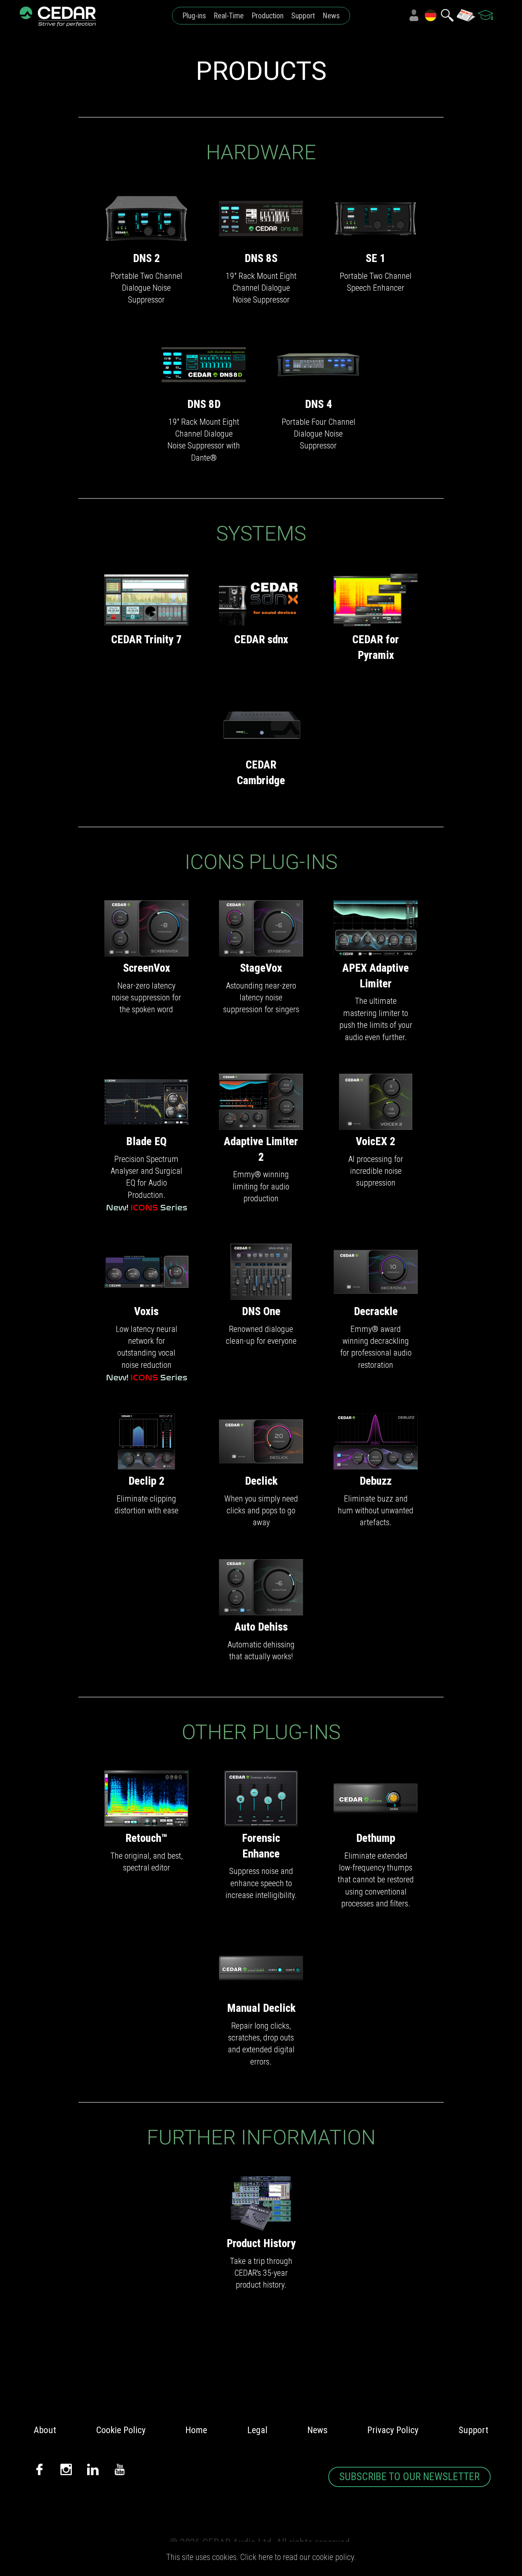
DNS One (261, 1311)
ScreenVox (147, 968)
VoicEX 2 (376, 1141)
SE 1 (376, 258)
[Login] (414, 15)
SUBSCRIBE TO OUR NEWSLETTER (409, 2477)
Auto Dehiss (261, 1627)
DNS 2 (147, 258)
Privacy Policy (393, 2430)
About (45, 2430)
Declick (261, 1481)
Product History (261, 2243)
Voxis (146, 1311)
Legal (257, 2430)
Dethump (376, 1838)
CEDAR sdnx (261, 639)
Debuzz (376, 1481)
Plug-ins (194, 16)
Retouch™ (146, 1838)
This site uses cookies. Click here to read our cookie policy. (261, 2557)
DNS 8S (261, 258)
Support (303, 16)
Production (267, 16)
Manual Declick (261, 2008)
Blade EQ (146, 1141)
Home (196, 2430)
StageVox (261, 968)
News (331, 16)
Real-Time (229, 16)
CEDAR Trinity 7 (147, 639)
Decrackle (376, 1311)
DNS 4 (319, 404)
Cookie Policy (121, 2430)
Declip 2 (147, 1481)
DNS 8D (204, 404)
